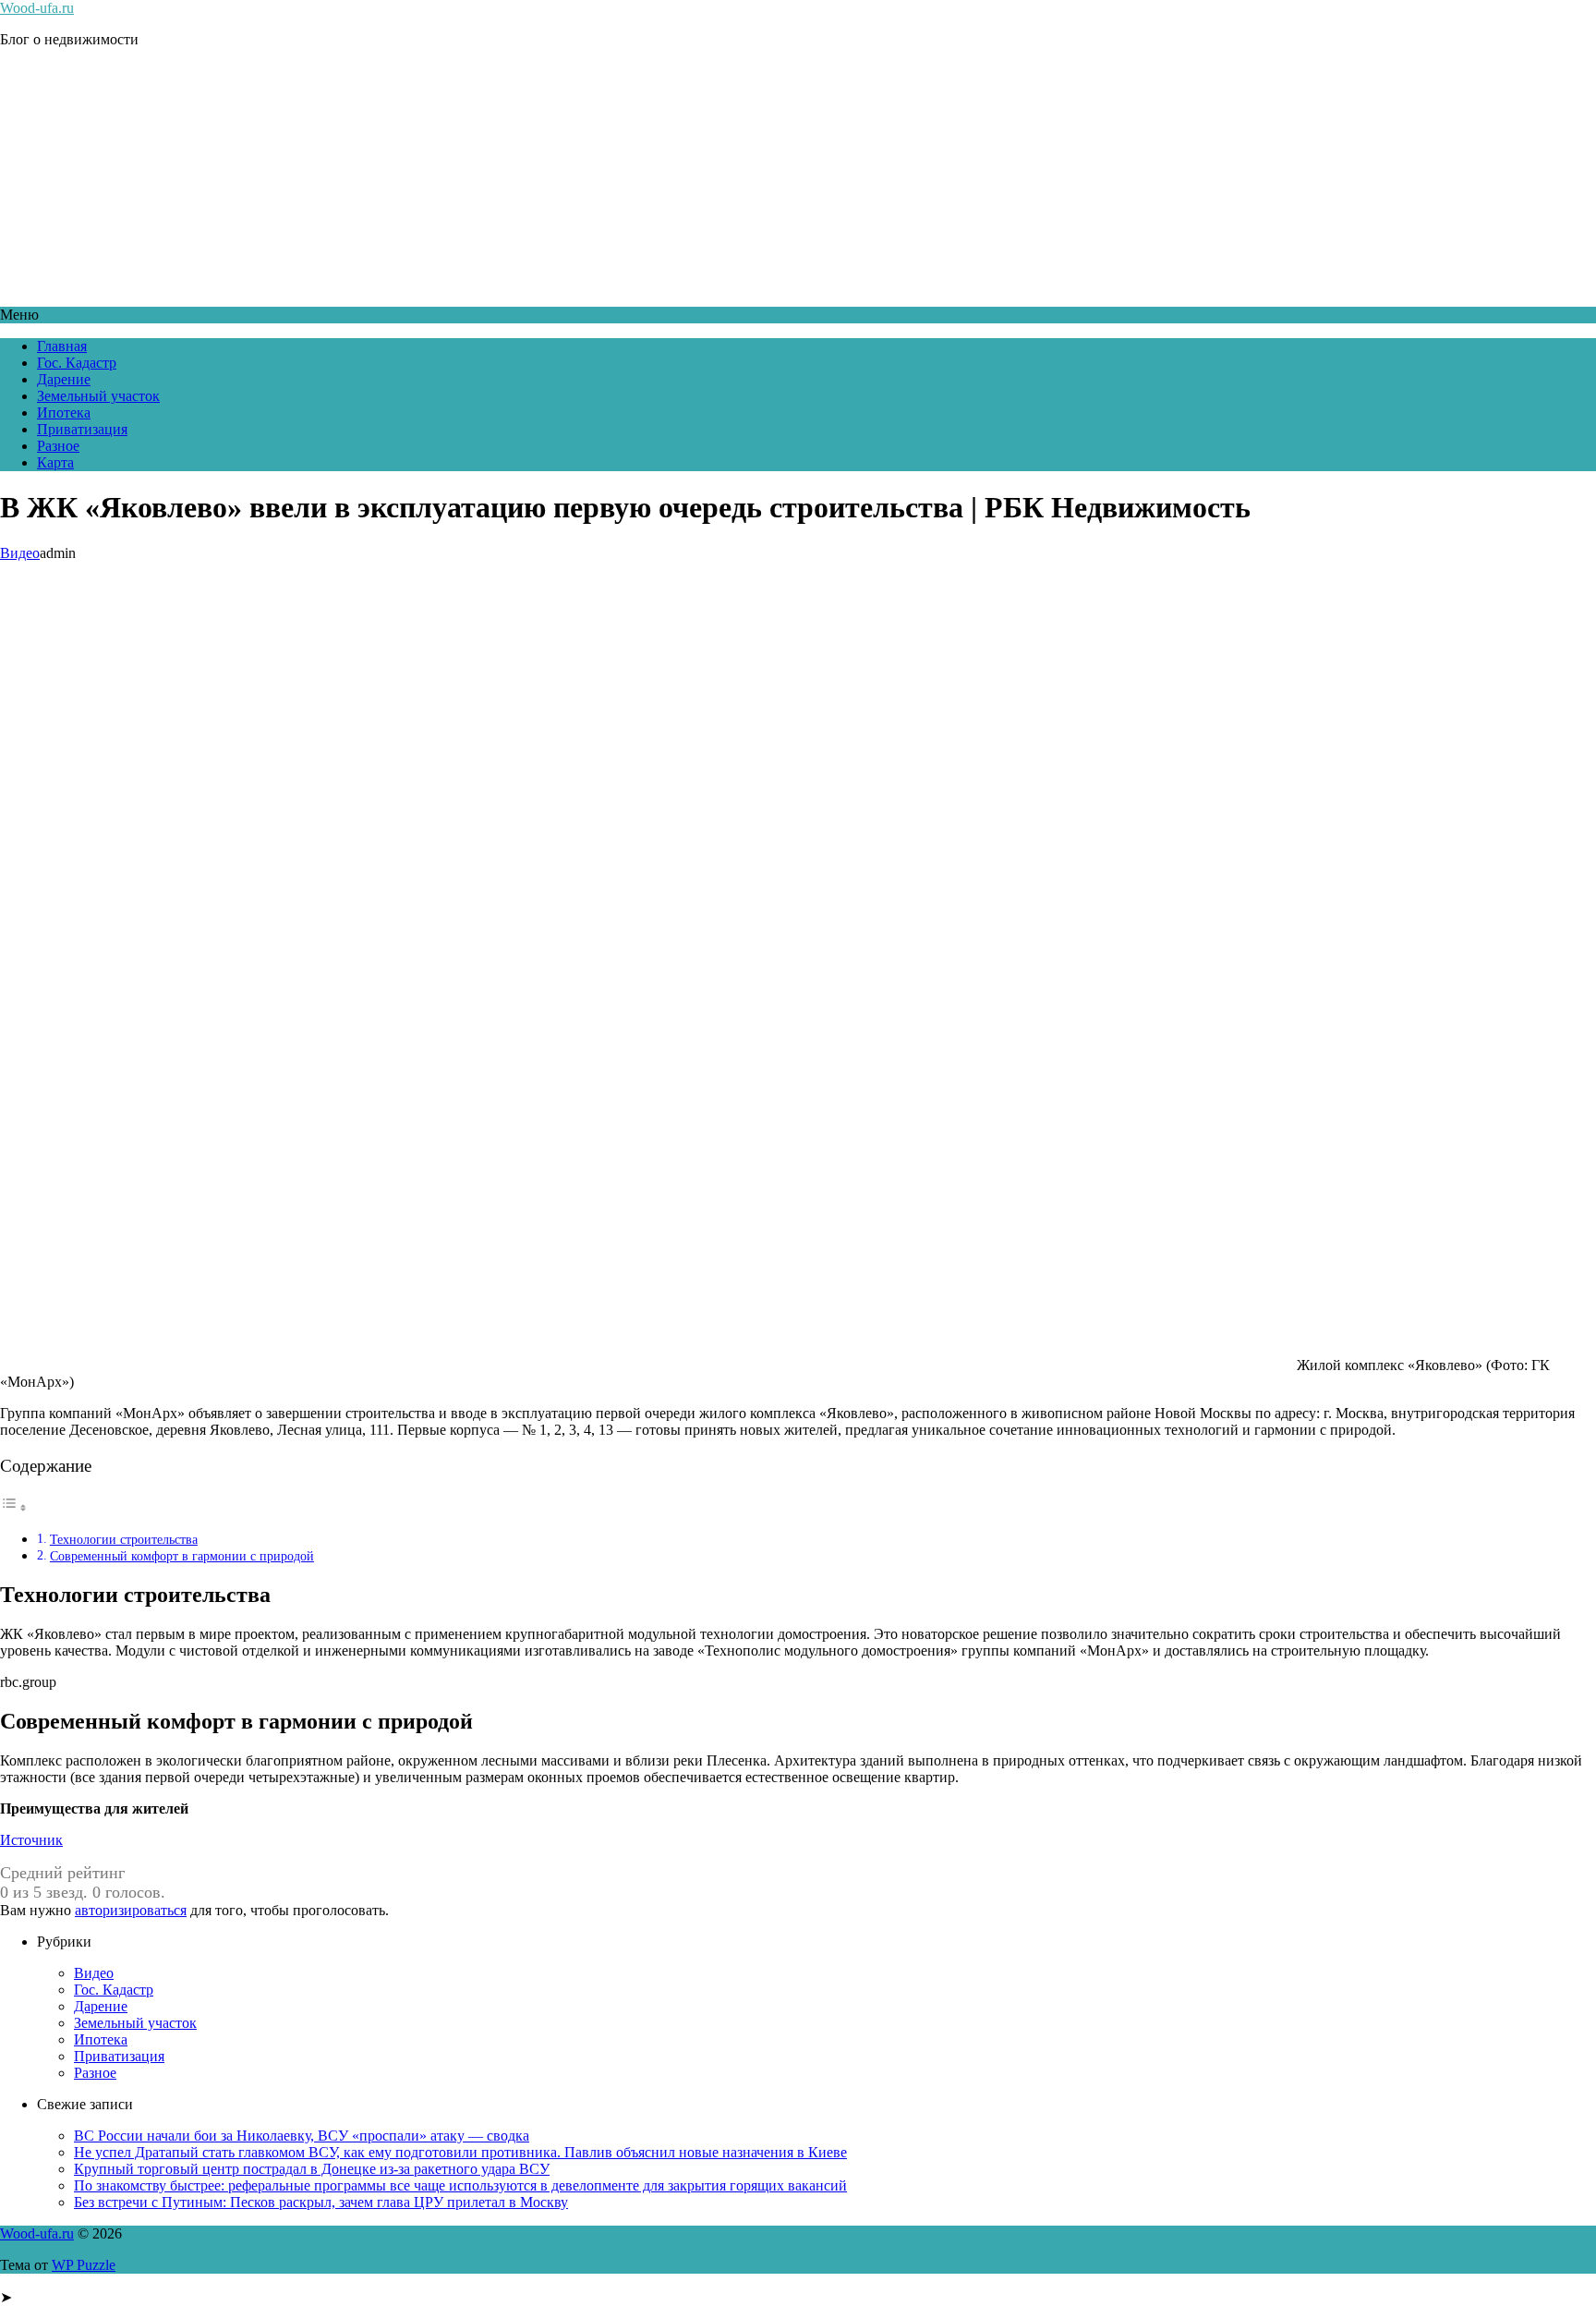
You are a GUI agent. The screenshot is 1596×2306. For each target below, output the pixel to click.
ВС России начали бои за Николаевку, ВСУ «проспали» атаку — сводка (302, 2136)
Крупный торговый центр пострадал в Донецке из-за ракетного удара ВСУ (312, 2169)
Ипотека (64, 413)
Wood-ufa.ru (37, 8)
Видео (20, 553)
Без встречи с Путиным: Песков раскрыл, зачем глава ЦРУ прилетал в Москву (321, 2202)
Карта (55, 462)
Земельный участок (98, 396)
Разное (58, 446)
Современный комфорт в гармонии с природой (182, 1556)
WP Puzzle (84, 2265)
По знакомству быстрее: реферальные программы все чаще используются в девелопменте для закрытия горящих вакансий (460, 2185)
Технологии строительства (124, 1539)
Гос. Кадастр (77, 363)
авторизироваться (131, 1910)
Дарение (64, 379)
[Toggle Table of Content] (14, 1507)
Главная (62, 346)
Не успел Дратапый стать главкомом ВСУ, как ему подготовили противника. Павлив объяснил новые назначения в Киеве (460, 2152)
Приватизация (82, 429)
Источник (31, 1840)
